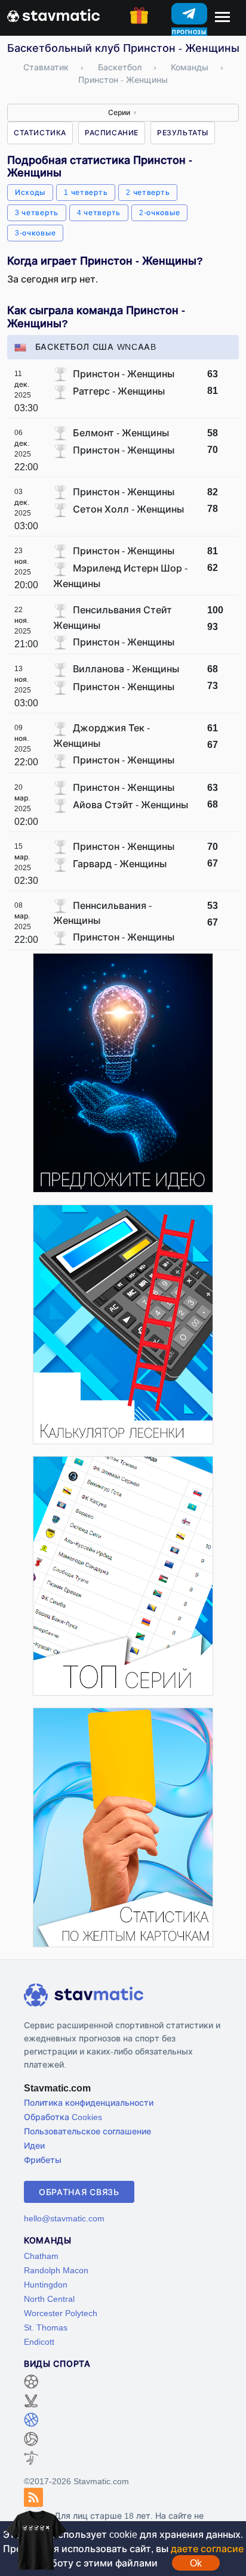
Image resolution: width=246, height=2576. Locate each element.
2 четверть (148, 192)
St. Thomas (46, 2327)
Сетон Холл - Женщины (128, 509)
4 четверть (99, 212)
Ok (196, 2563)
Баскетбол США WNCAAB (96, 347)
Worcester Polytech (61, 2313)
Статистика (40, 133)
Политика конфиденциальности (89, 2102)
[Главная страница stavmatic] (53, 14)
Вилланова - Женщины (126, 669)
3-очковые (35, 233)
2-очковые (159, 212)
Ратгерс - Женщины (119, 391)
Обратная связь (79, 2192)
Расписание (112, 133)
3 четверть (37, 212)
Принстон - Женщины (124, 374)
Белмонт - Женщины (121, 433)
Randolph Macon (56, 2270)
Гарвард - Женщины (120, 864)
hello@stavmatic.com (64, 2218)
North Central (49, 2299)
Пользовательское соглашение (87, 2131)
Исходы (30, 192)
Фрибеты (43, 2160)
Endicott (39, 2341)
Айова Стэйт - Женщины (130, 805)
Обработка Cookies (63, 2117)
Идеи (34, 2145)
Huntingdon (46, 2284)
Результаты (183, 133)
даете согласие (207, 2549)
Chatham (41, 2256)
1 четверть (86, 192)
